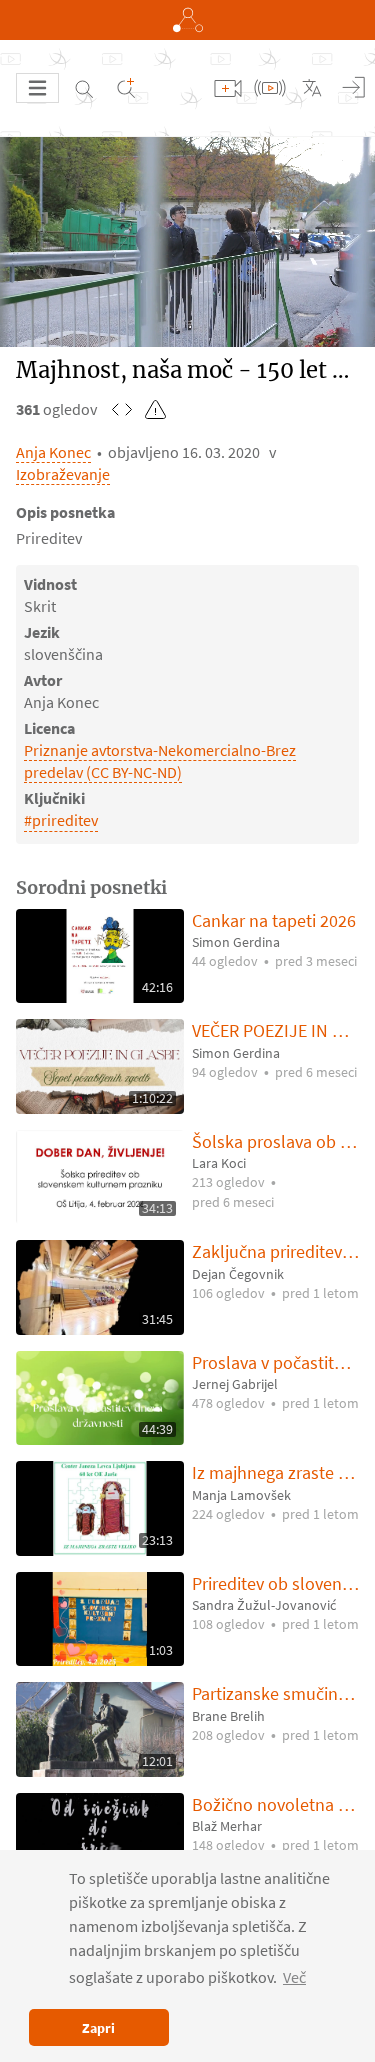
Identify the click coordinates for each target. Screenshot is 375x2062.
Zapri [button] (98, 2028)
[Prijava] (354, 88)
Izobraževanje (63, 474)
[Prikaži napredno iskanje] (126, 88)
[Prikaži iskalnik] (84, 88)
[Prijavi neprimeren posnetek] (156, 409)
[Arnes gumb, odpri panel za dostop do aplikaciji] (187, 20)
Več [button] (294, 1977)
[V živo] (270, 88)
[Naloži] (228, 88)
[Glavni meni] (37, 88)
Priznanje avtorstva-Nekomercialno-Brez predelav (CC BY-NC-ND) (160, 761)
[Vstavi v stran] (122, 409)
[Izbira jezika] (312, 88)
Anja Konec (53, 452)
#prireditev (61, 820)
